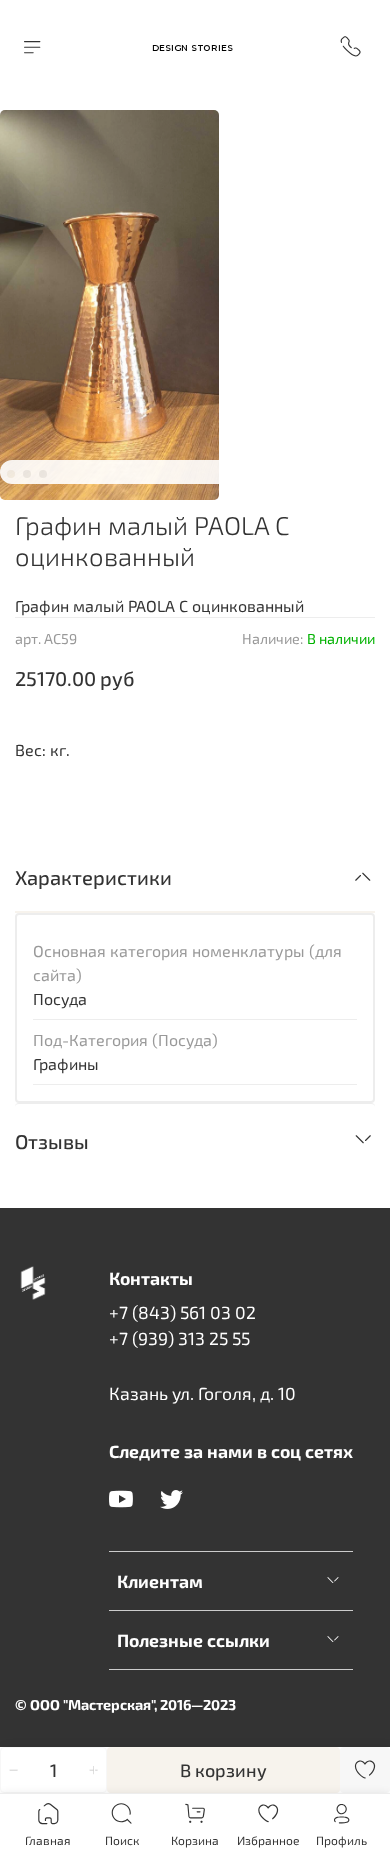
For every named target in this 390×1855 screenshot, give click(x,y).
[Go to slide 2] (27, 474)
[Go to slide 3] (43, 474)
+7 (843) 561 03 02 (182, 1312)
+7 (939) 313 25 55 (179, 1338)
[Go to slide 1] (11, 474)
